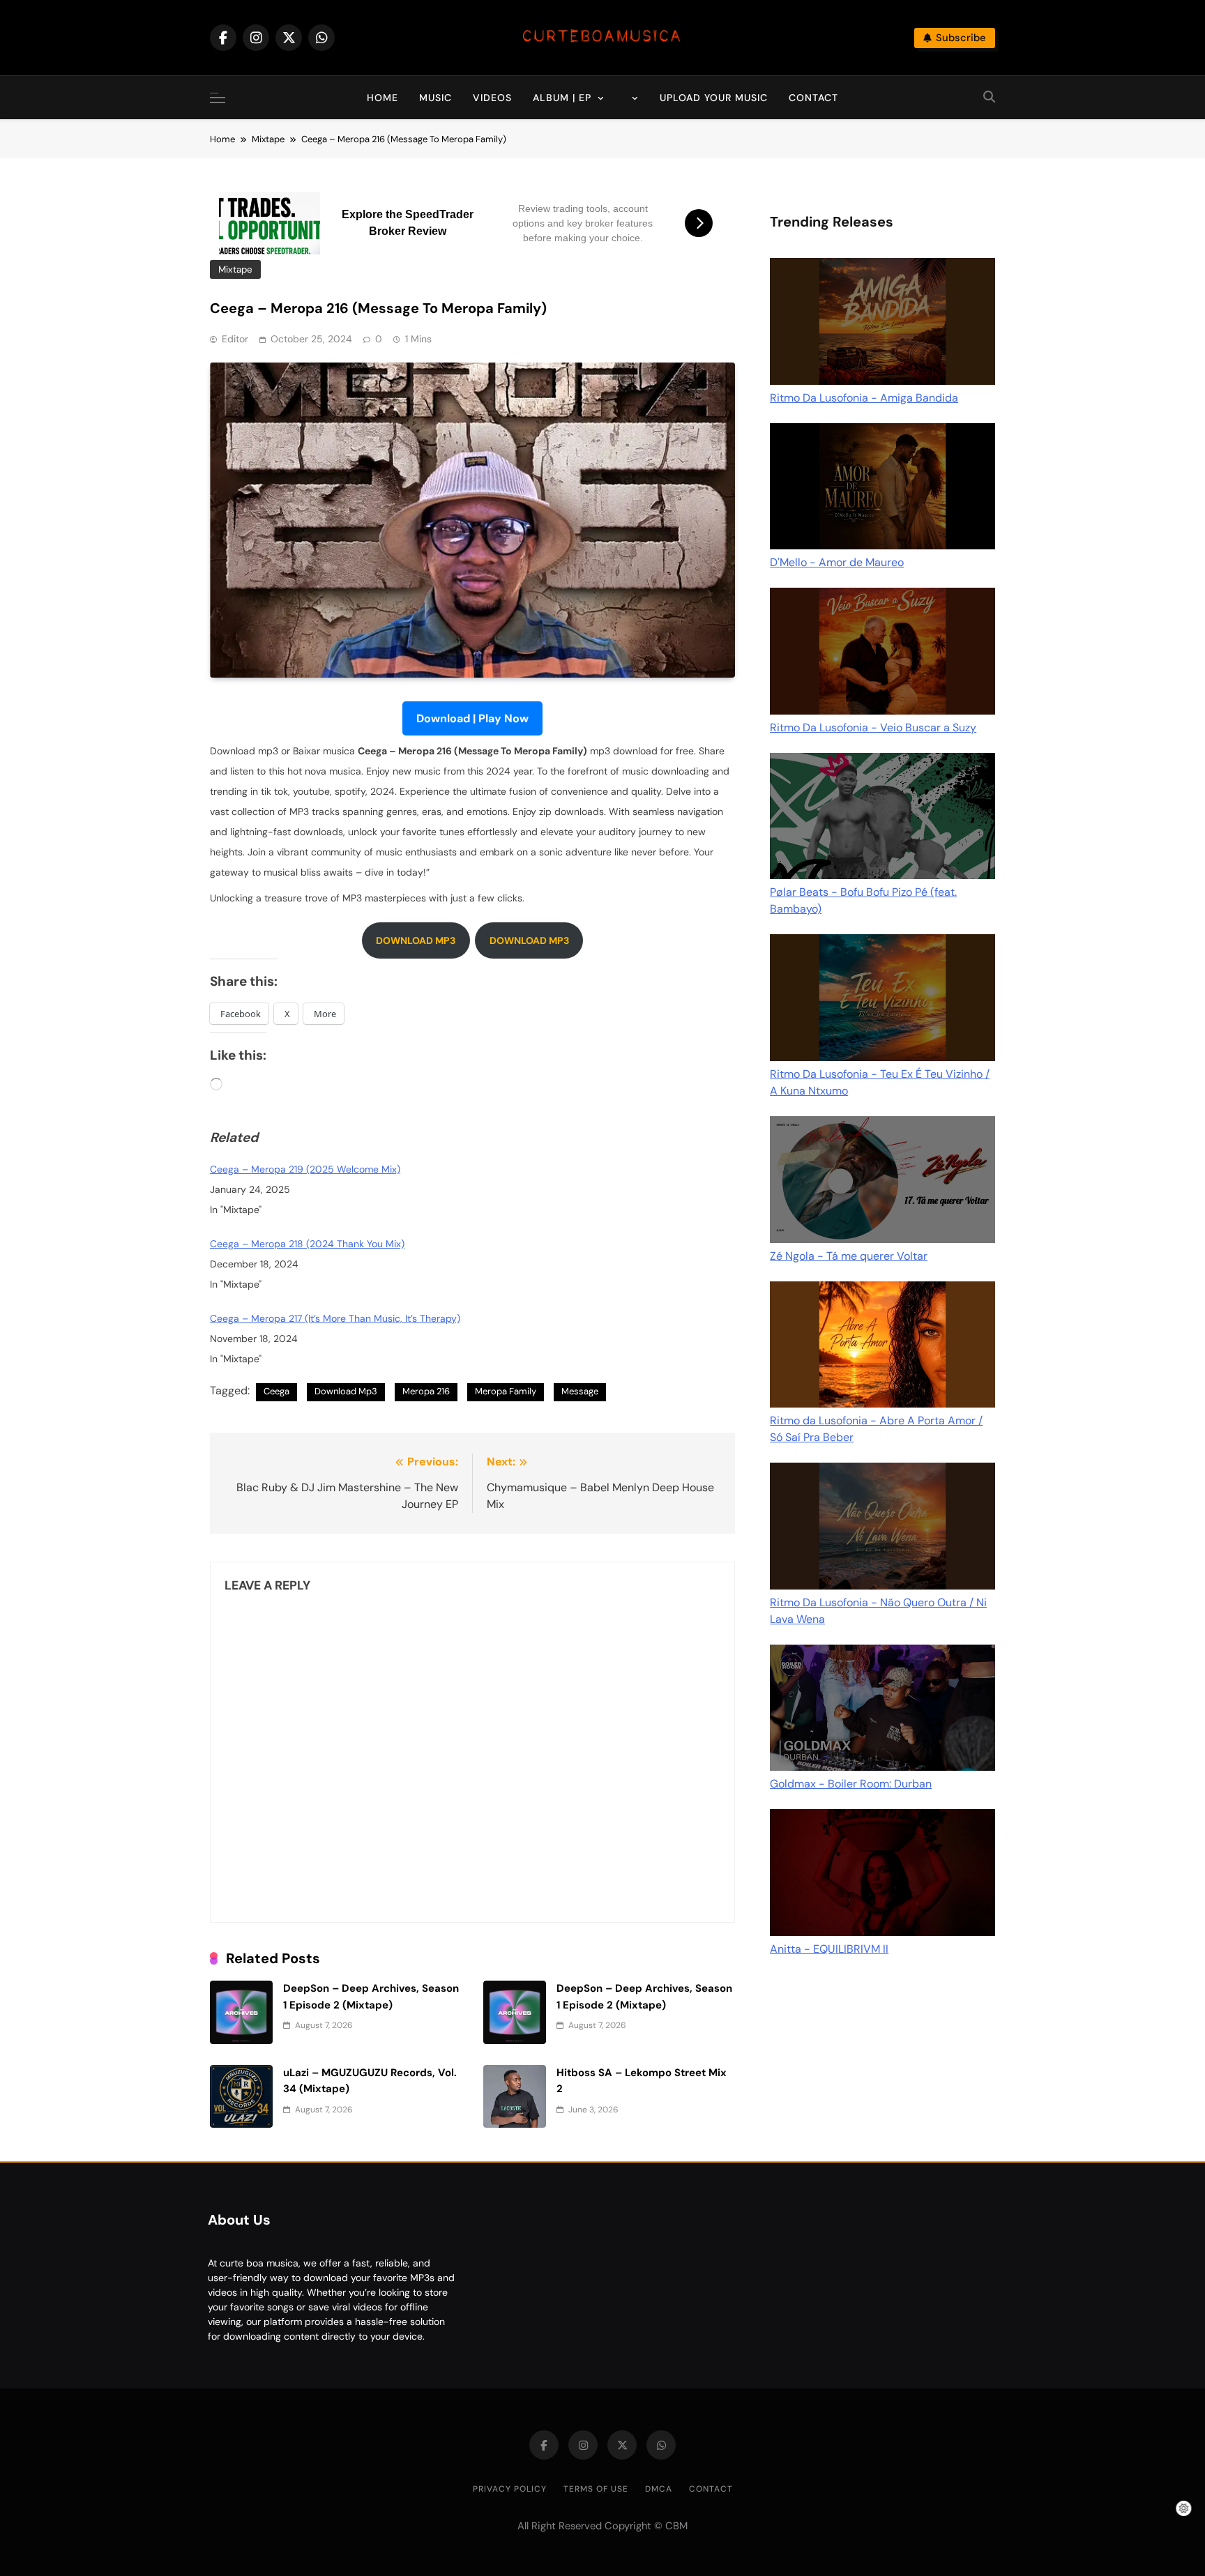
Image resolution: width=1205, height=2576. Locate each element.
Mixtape (235, 269)
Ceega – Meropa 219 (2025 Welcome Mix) (305, 1169)
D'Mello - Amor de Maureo (837, 562)
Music (435, 98)
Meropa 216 (426, 1391)
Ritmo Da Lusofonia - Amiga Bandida (864, 398)
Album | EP (562, 98)
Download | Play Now (472, 718)
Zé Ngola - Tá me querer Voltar (849, 1256)
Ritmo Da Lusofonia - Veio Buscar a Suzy (873, 727)
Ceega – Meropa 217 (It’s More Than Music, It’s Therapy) (335, 1318)
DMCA (659, 2489)
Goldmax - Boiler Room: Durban (851, 1784)
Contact (813, 98)
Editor (235, 339)
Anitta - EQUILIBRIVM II (829, 1949)
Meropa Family (506, 1391)
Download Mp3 (346, 1391)
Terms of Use (596, 2489)
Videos (492, 98)
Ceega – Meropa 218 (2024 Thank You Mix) (307, 1244)
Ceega (276, 1391)
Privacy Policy (510, 2489)
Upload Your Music (714, 98)
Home (382, 98)
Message (580, 1391)
